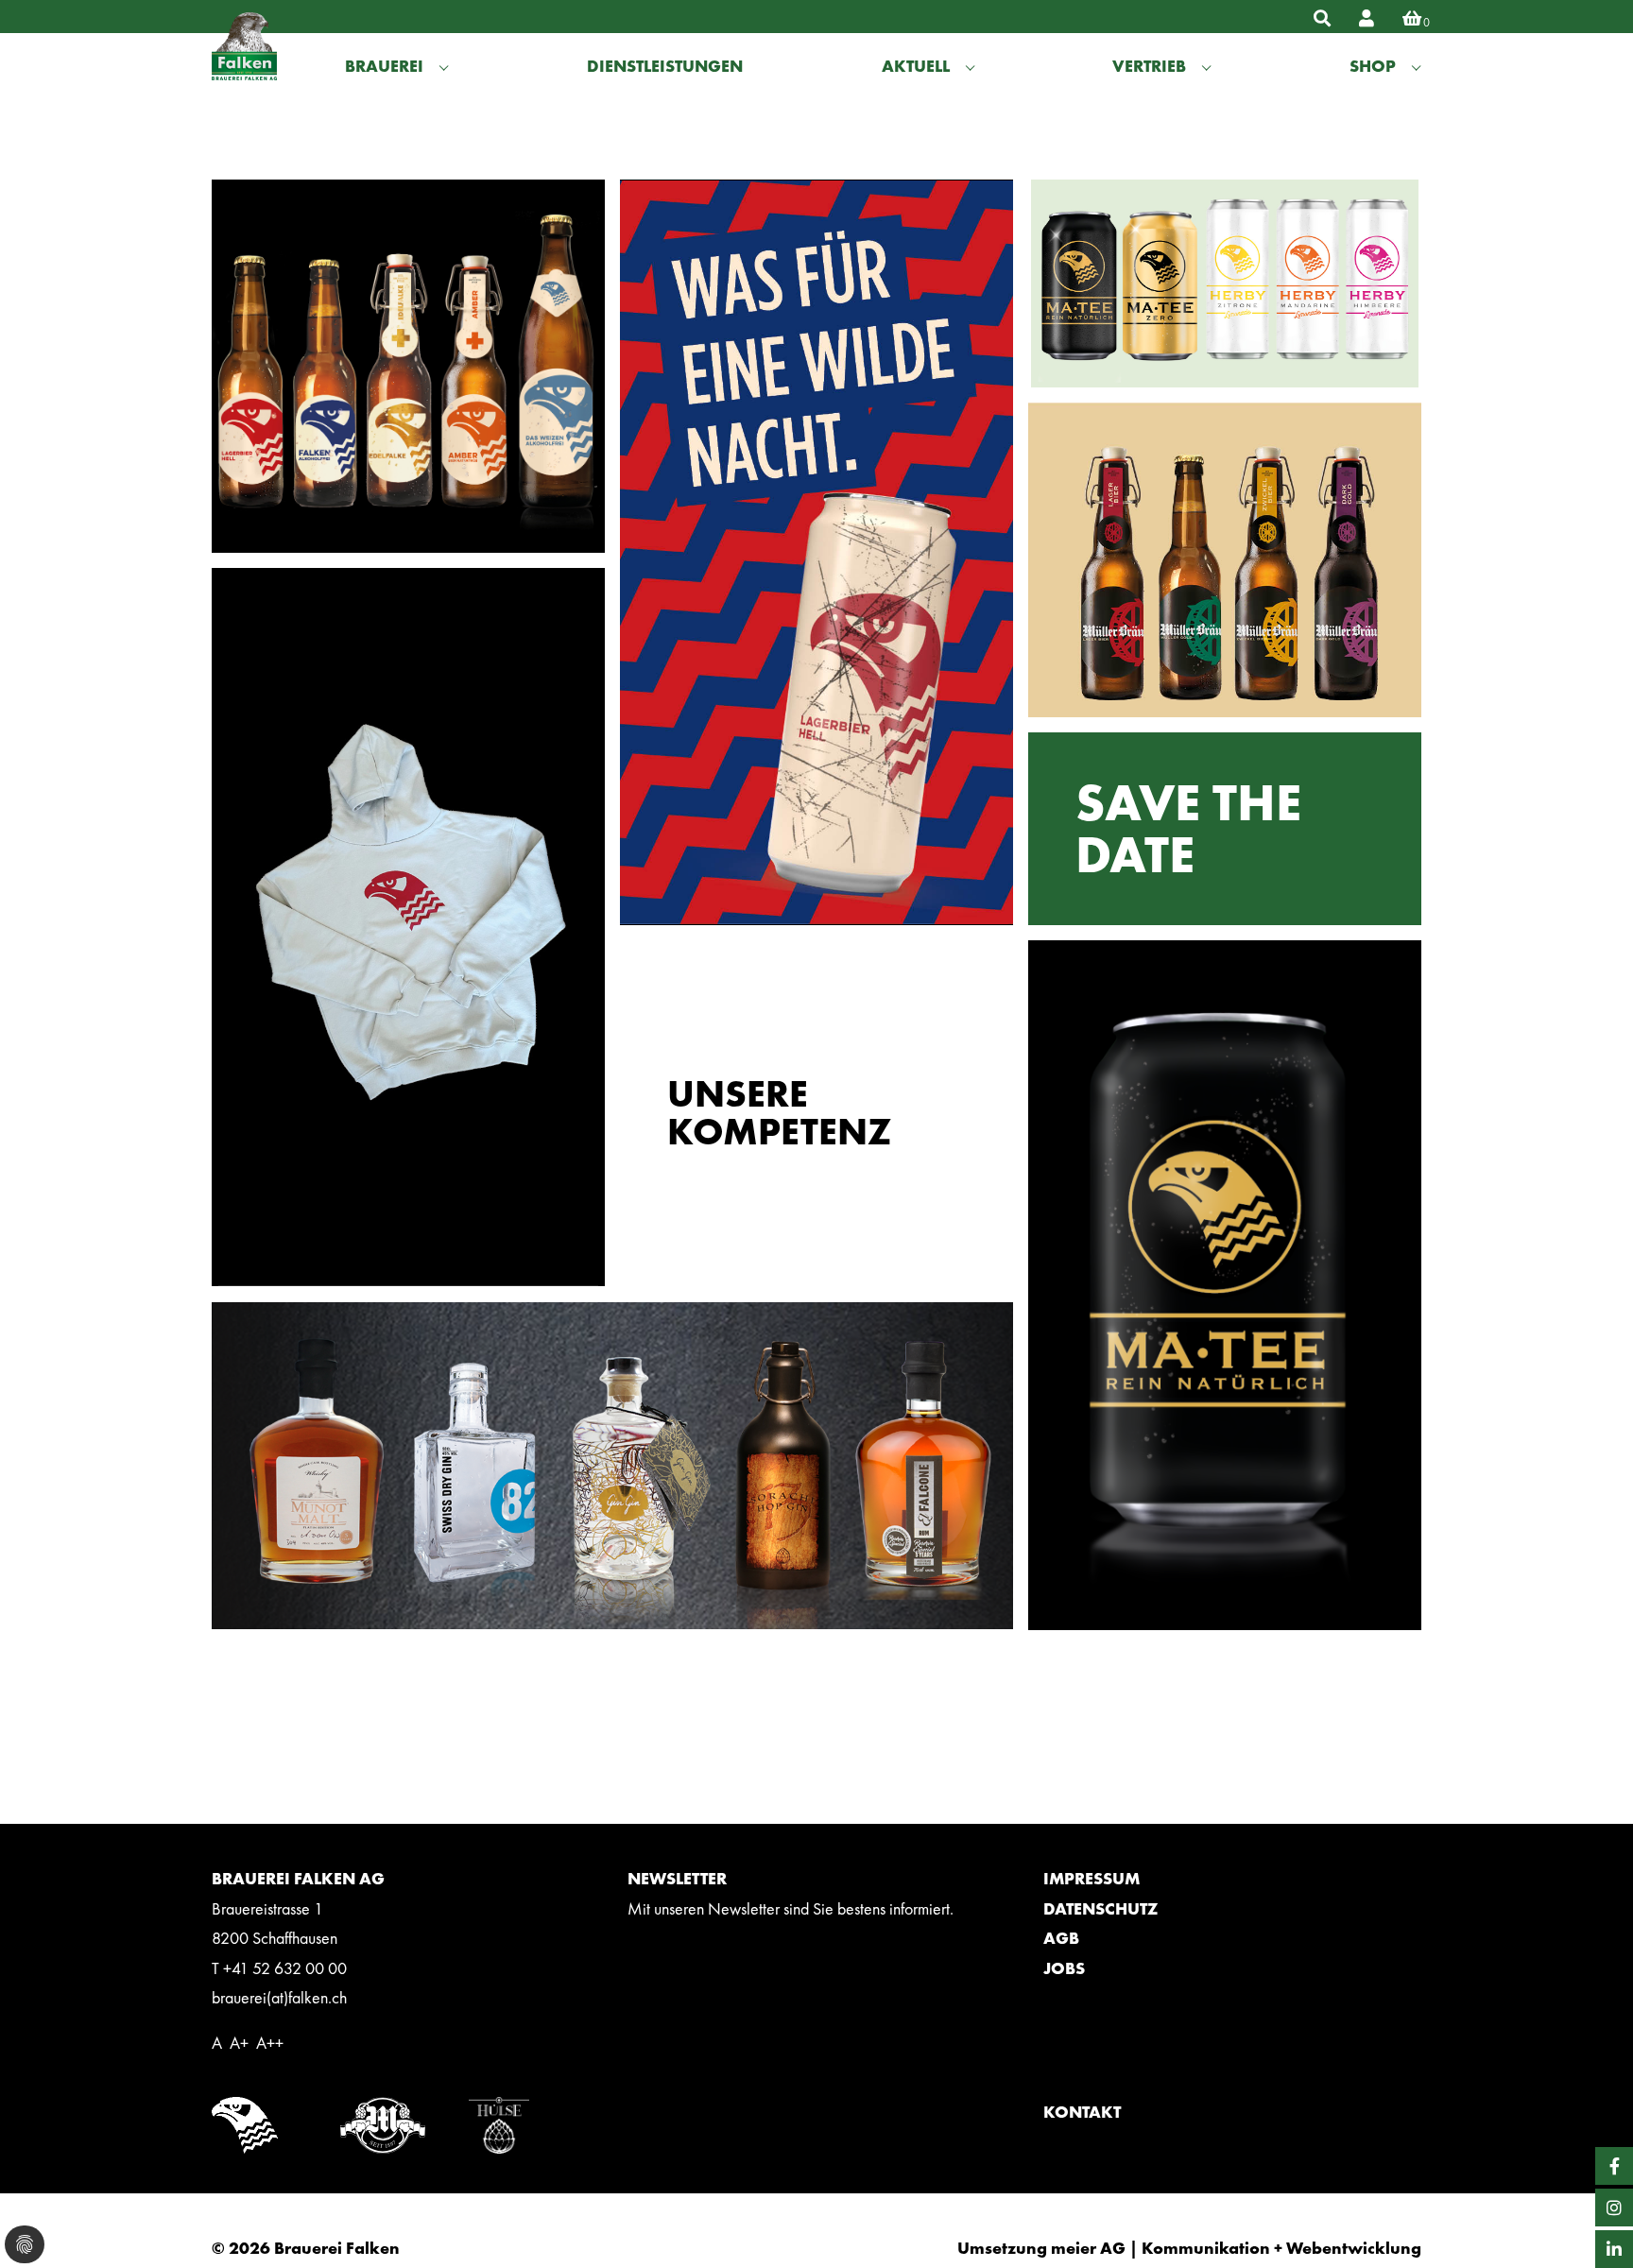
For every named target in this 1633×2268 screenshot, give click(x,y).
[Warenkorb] (1398, 18)
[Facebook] (1614, 2166)
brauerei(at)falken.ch (279, 1997)
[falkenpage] (259, 65)
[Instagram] (1614, 2208)
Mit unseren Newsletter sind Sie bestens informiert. (791, 1908)
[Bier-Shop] (1352, 18)
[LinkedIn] (1614, 2249)
